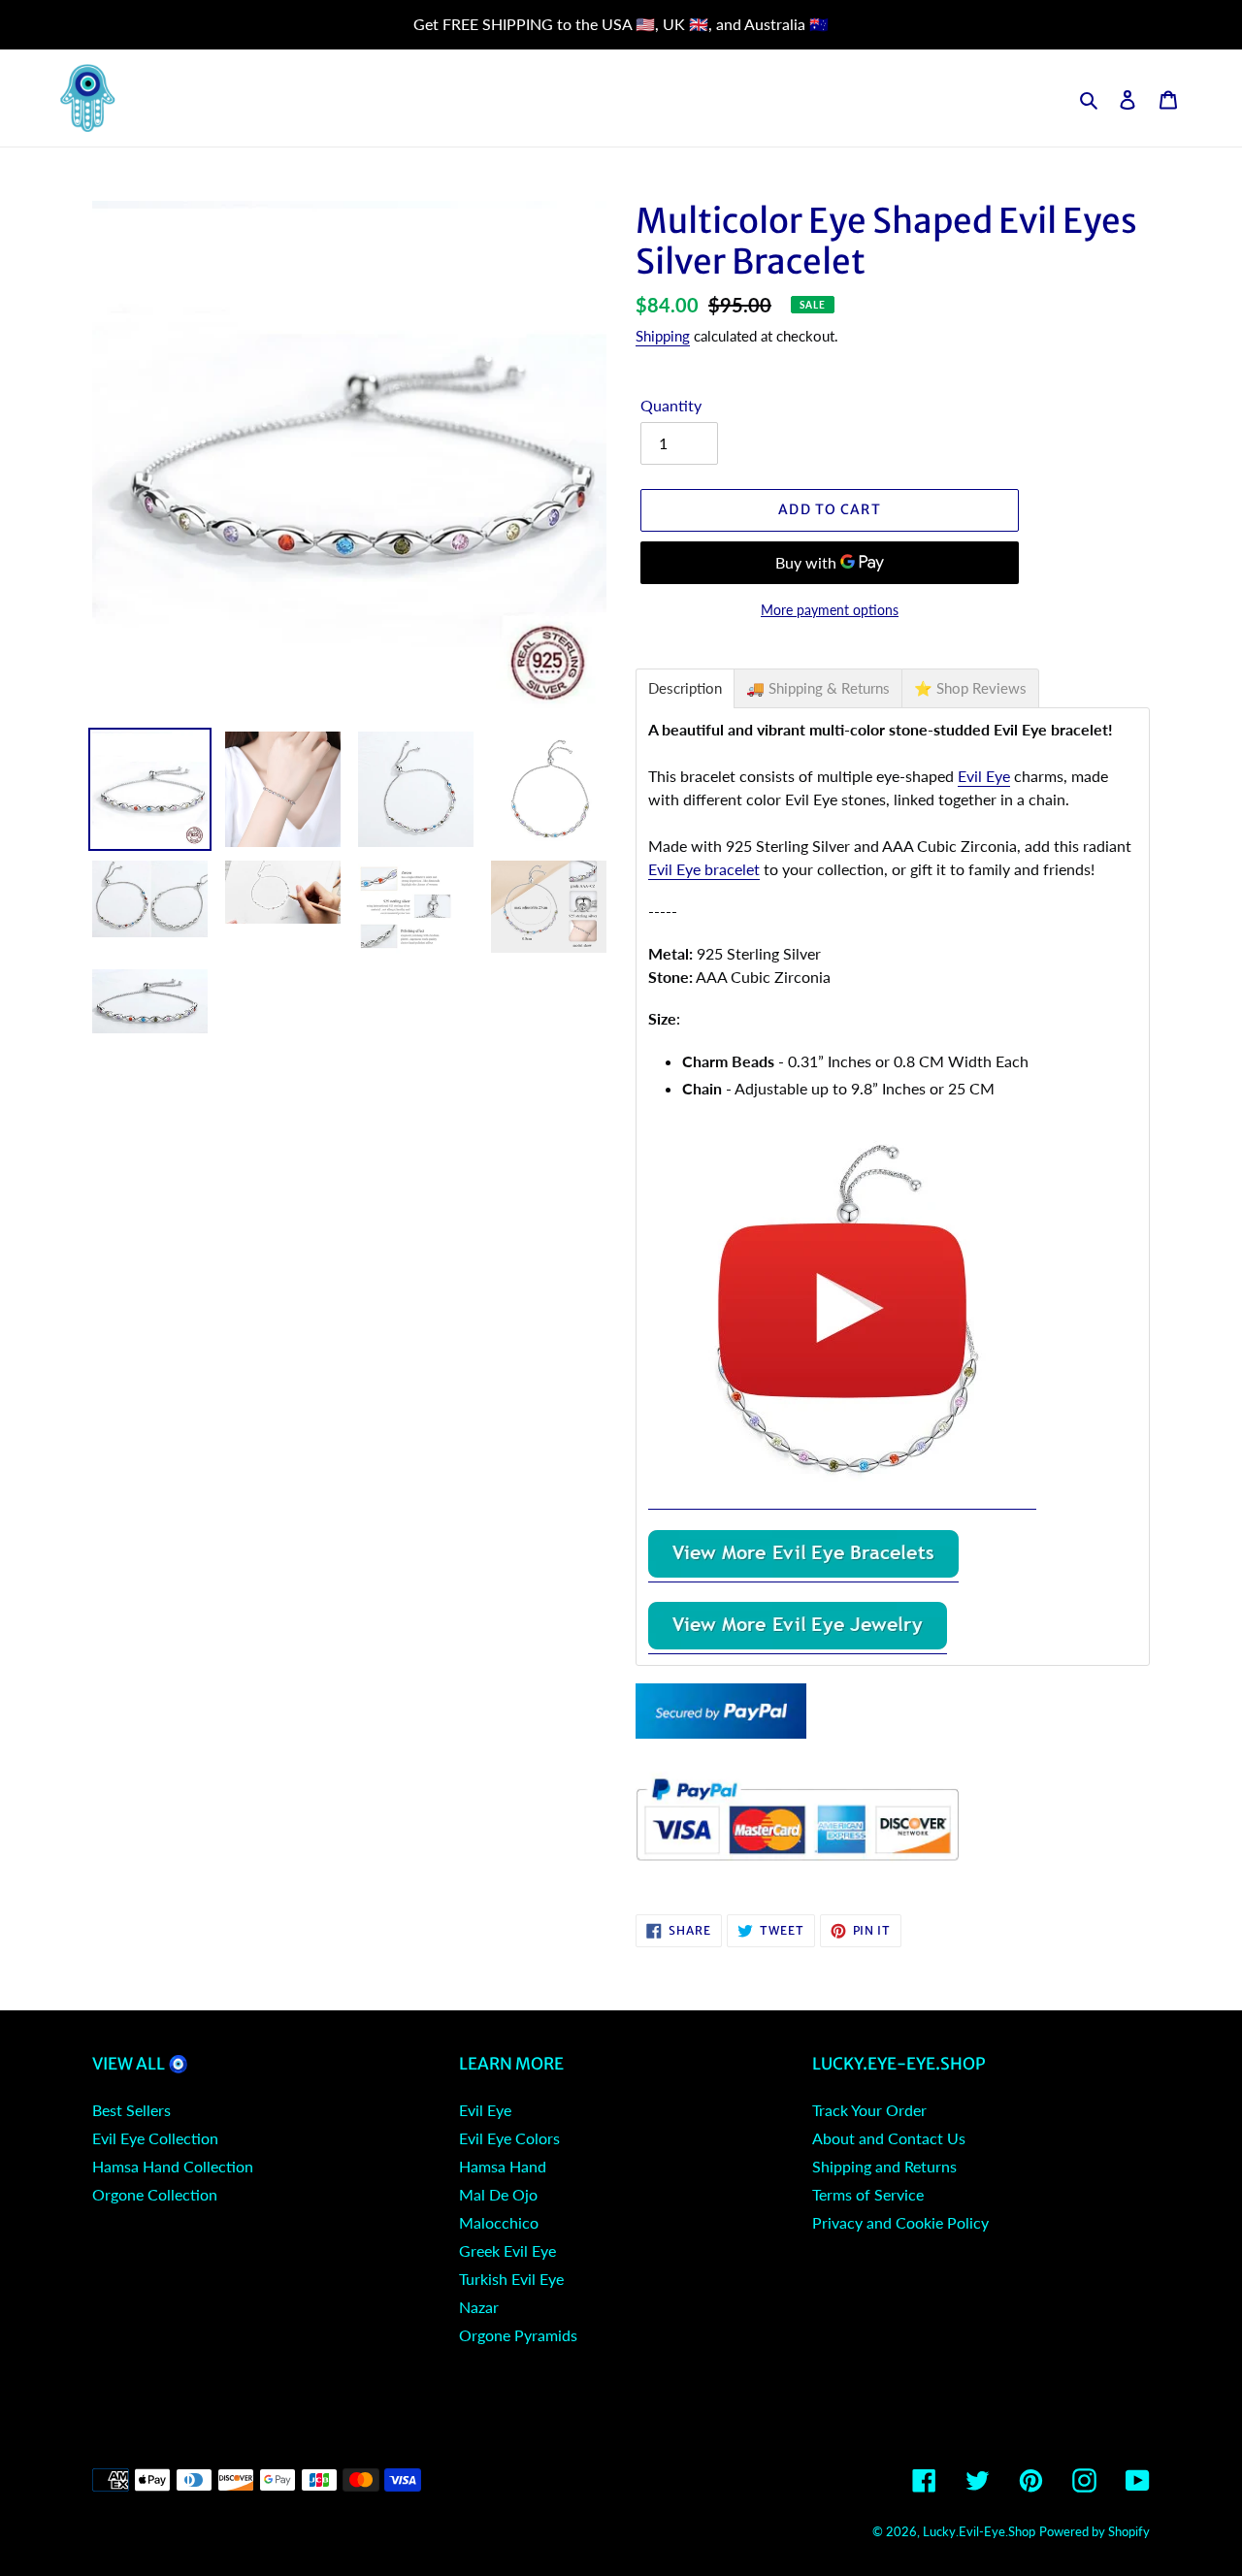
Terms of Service (868, 2194)
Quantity (671, 405)
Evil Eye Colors (509, 2138)
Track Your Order (869, 2110)
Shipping (663, 336)
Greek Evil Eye (507, 2250)
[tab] (685, 688)
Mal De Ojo (498, 2194)
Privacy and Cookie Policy (900, 2222)
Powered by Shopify (1095, 2531)
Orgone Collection (155, 2194)
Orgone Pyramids (518, 2335)
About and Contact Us (889, 2138)
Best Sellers (131, 2110)
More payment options (830, 610)
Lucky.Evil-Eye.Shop (979, 2531)
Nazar (479, 2307)
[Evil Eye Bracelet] (803, 1572)
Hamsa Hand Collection (173, 2166)
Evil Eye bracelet (704, 869)
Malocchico (499, 2222)
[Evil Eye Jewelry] (798, 1644)
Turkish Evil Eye (511, 2279)
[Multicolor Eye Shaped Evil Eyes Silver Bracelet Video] (842, 1500)
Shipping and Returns (884, 2166)
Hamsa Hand (503, 2166)
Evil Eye (984, 776)
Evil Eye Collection (155, 2138)
